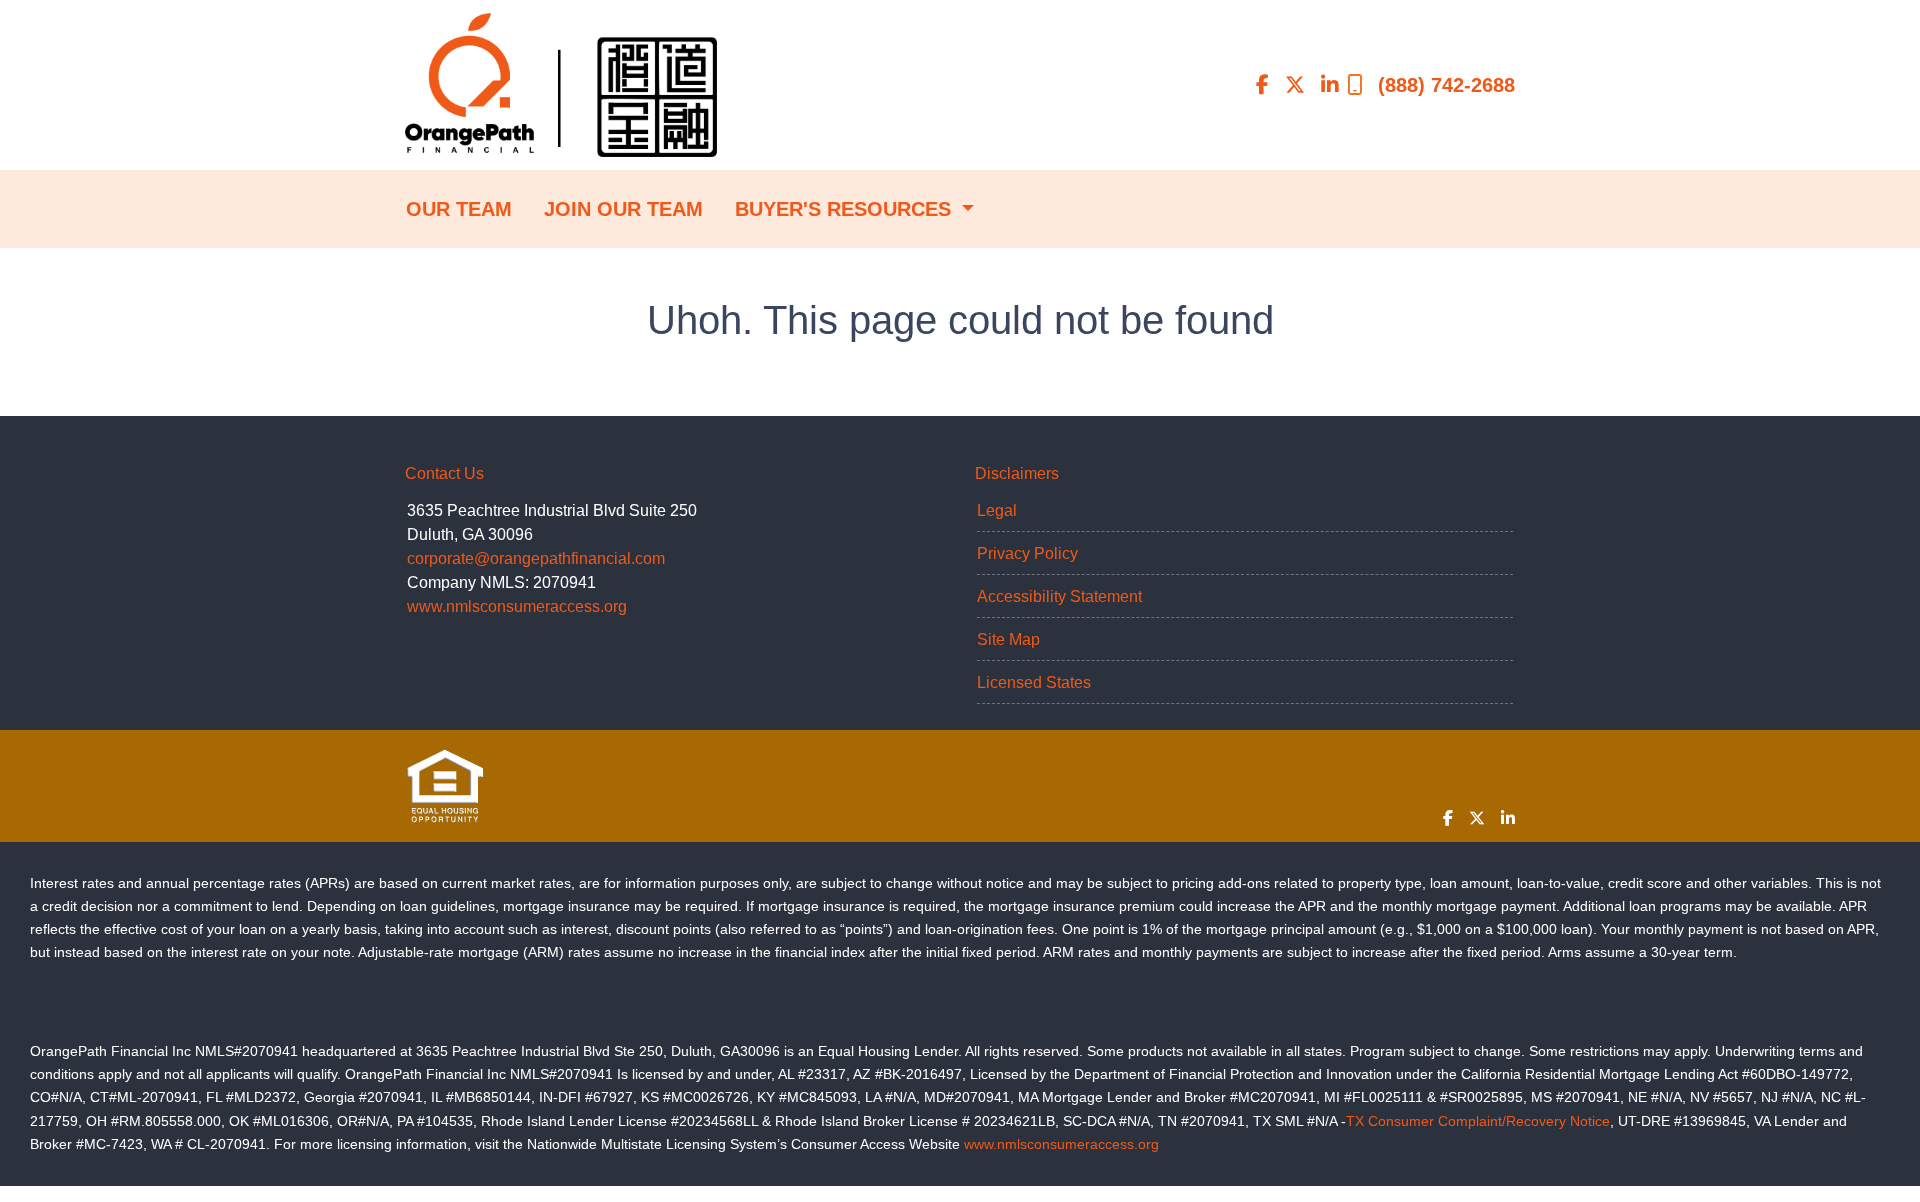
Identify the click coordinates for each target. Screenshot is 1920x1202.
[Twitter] (1295, 85)
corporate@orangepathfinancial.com (536, 558)
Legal (997, 510)
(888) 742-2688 (1446, 85)
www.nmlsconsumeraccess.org (517, 606)
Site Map (1008, 639)
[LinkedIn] (1330, 85)
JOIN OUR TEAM (623, 209)
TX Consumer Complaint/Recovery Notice (1478, 1121)
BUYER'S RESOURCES (846, 209)
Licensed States (1034, 682)
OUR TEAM (459, 209)
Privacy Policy (1027, 553)
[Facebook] (1262, 85)
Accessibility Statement (1059, 596)
